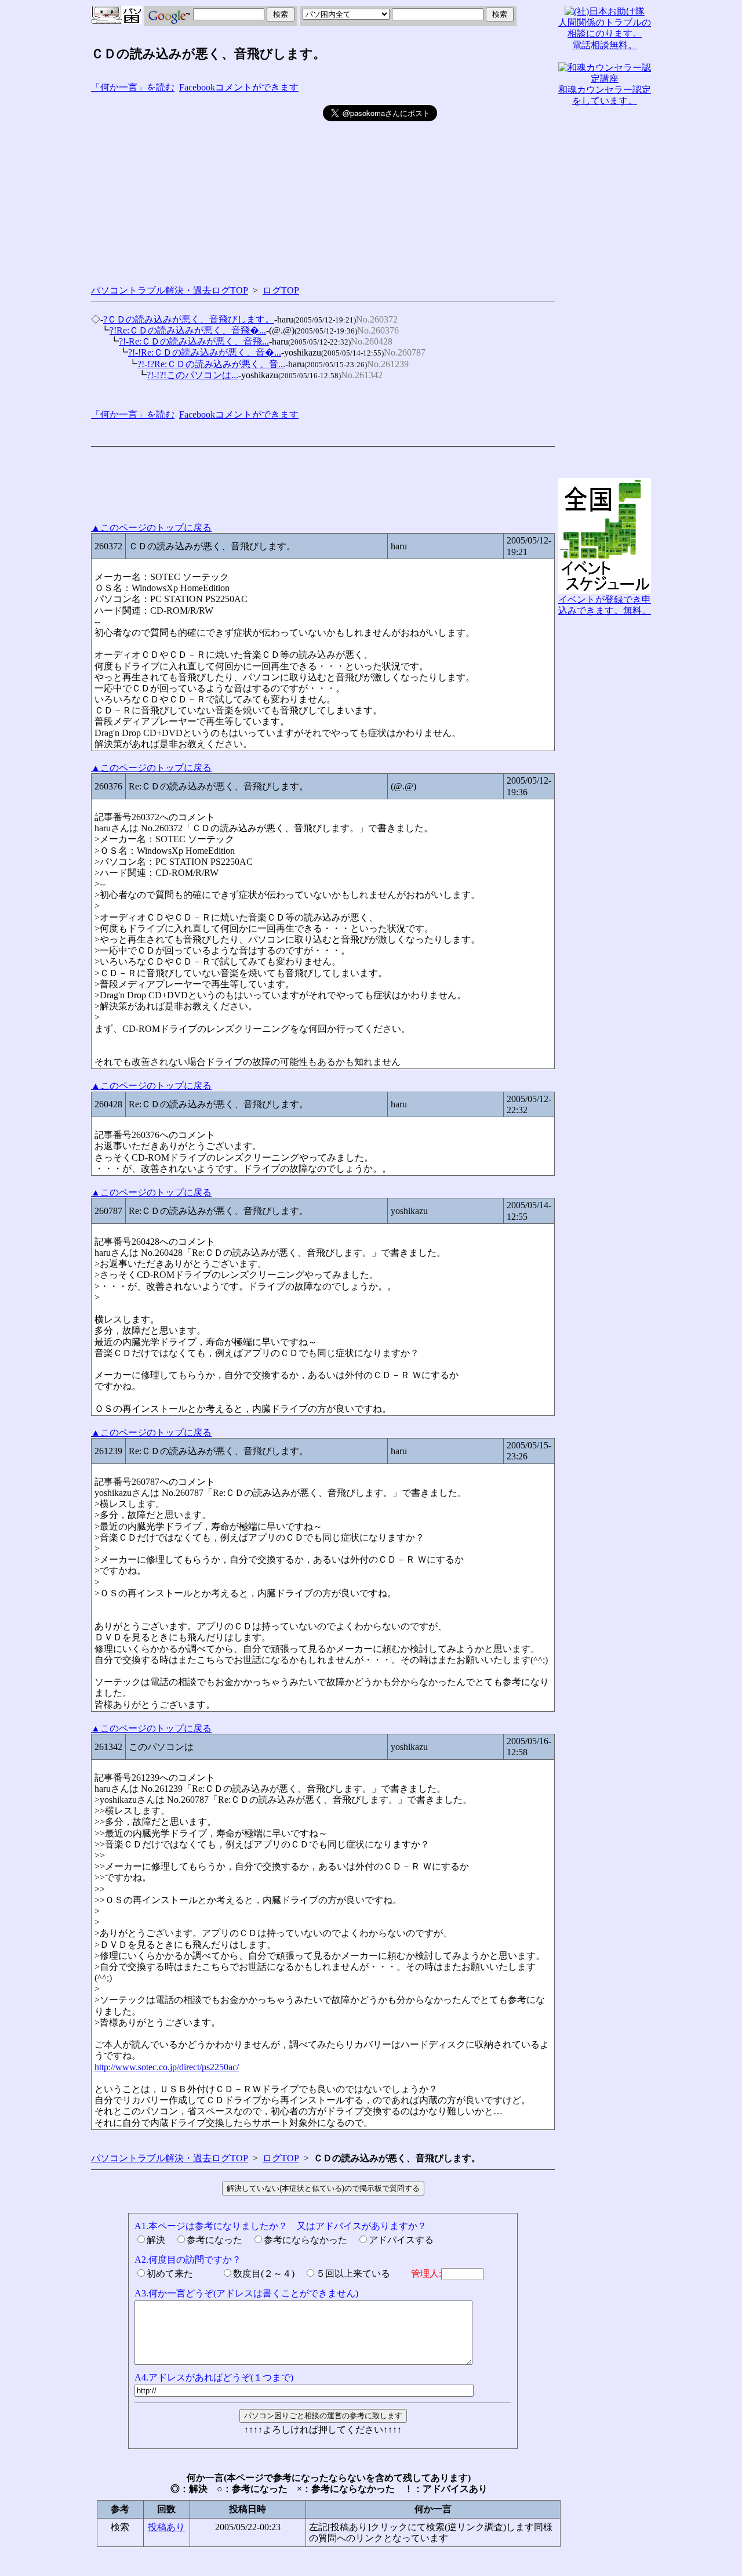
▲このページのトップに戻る (151, 528)
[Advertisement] (207, 186)
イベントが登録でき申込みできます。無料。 (605, 605)
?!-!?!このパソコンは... (192, 375)
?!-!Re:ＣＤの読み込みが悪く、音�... (205, 352)
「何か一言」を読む (133, 87)
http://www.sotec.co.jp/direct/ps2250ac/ (167, 2067)
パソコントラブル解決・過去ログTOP (170, 290)
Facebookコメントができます (239, 87)
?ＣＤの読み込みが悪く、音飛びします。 (189, 319)
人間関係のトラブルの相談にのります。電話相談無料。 (605, 33)
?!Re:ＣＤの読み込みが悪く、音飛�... (188, 330)
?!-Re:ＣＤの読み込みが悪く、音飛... (194, 341)
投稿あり (166, 2527)
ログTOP (281, 290)
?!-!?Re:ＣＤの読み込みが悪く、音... (211, 364)
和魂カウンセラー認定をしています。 (605, 95)
